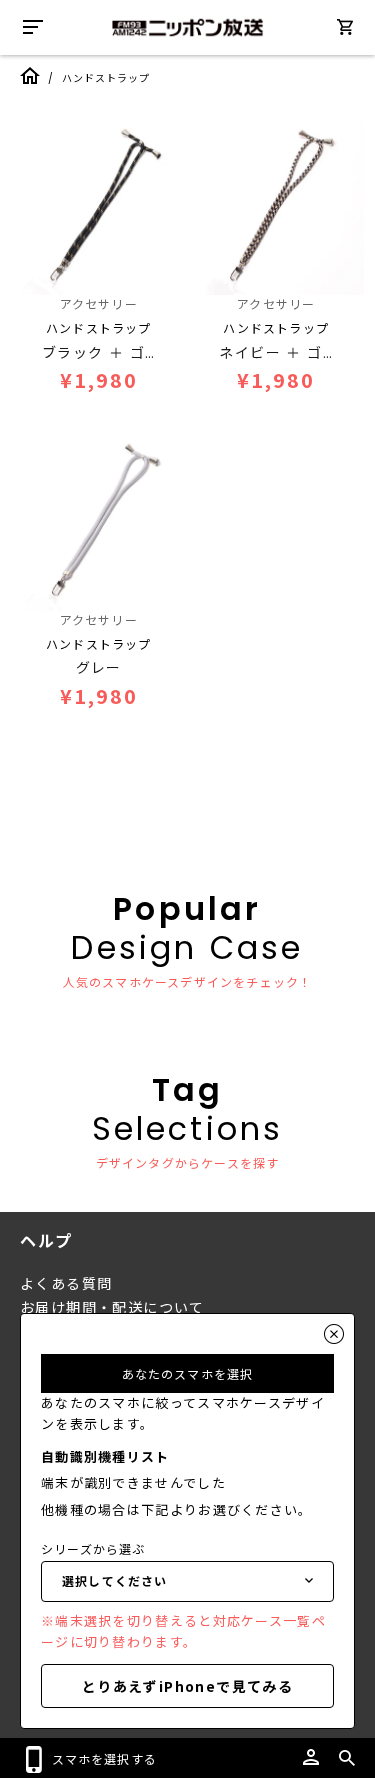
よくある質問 (66, 1284)
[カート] (345, 30)
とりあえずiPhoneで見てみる (187, 1686)
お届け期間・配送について (112, 1308)
